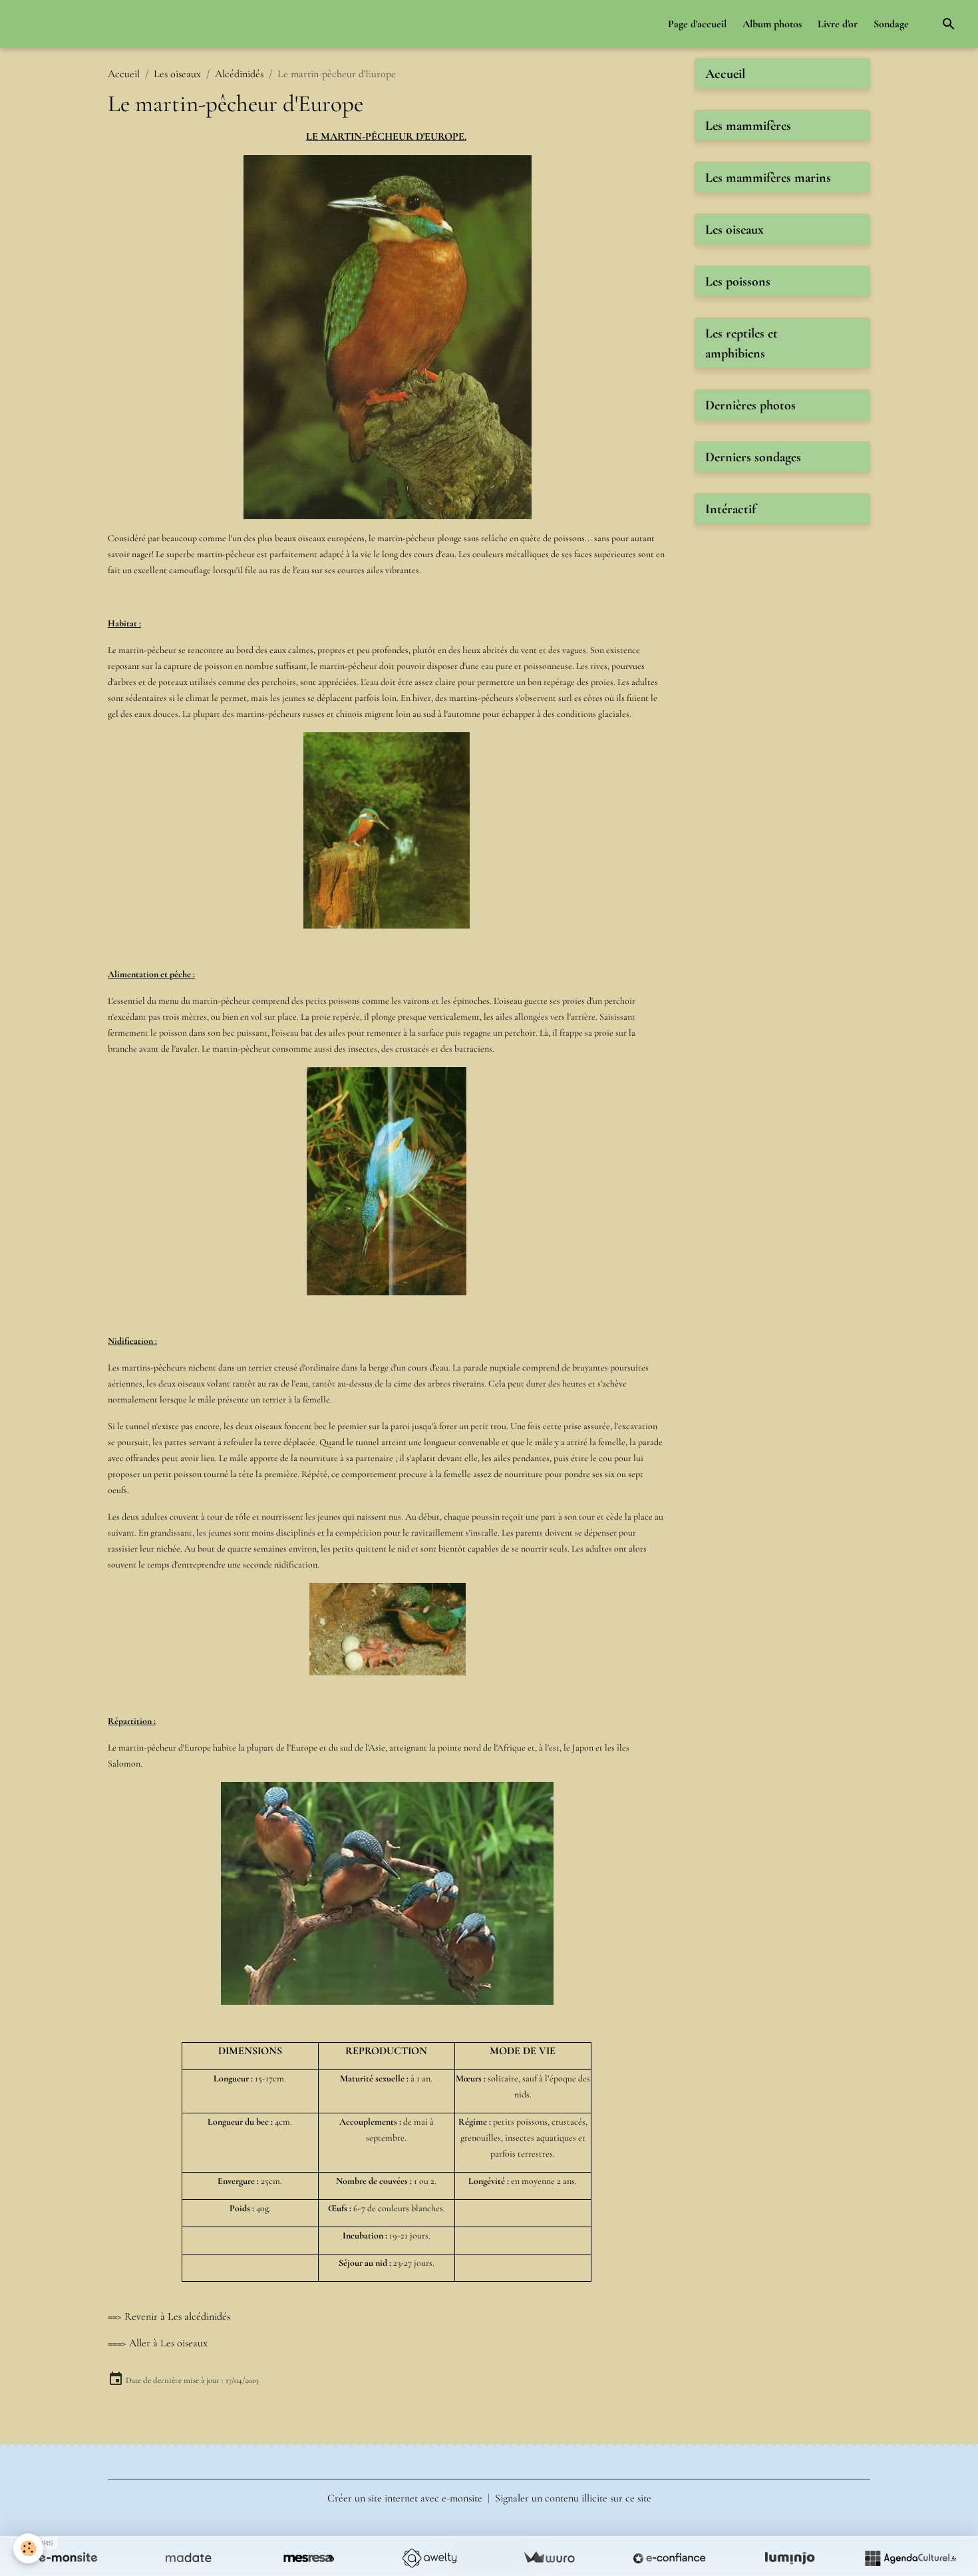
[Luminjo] (790, 2558)
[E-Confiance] (669, 2558)
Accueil (124, 74)
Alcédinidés (239, 74)
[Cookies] (28, 2548)
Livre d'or (838, 24)
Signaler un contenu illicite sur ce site (573, 2498)
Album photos (772, 24)
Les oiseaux (177, 74)
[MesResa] (309, 2558)
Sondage (891, 24)
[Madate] (188, 2558)
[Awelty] (429, 2558)
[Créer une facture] (549, 2558)
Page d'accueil (697, 24)
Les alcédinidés (199, 2316)
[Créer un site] (68, 2558)
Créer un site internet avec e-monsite (405, 2498)
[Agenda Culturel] (910, 2558)
